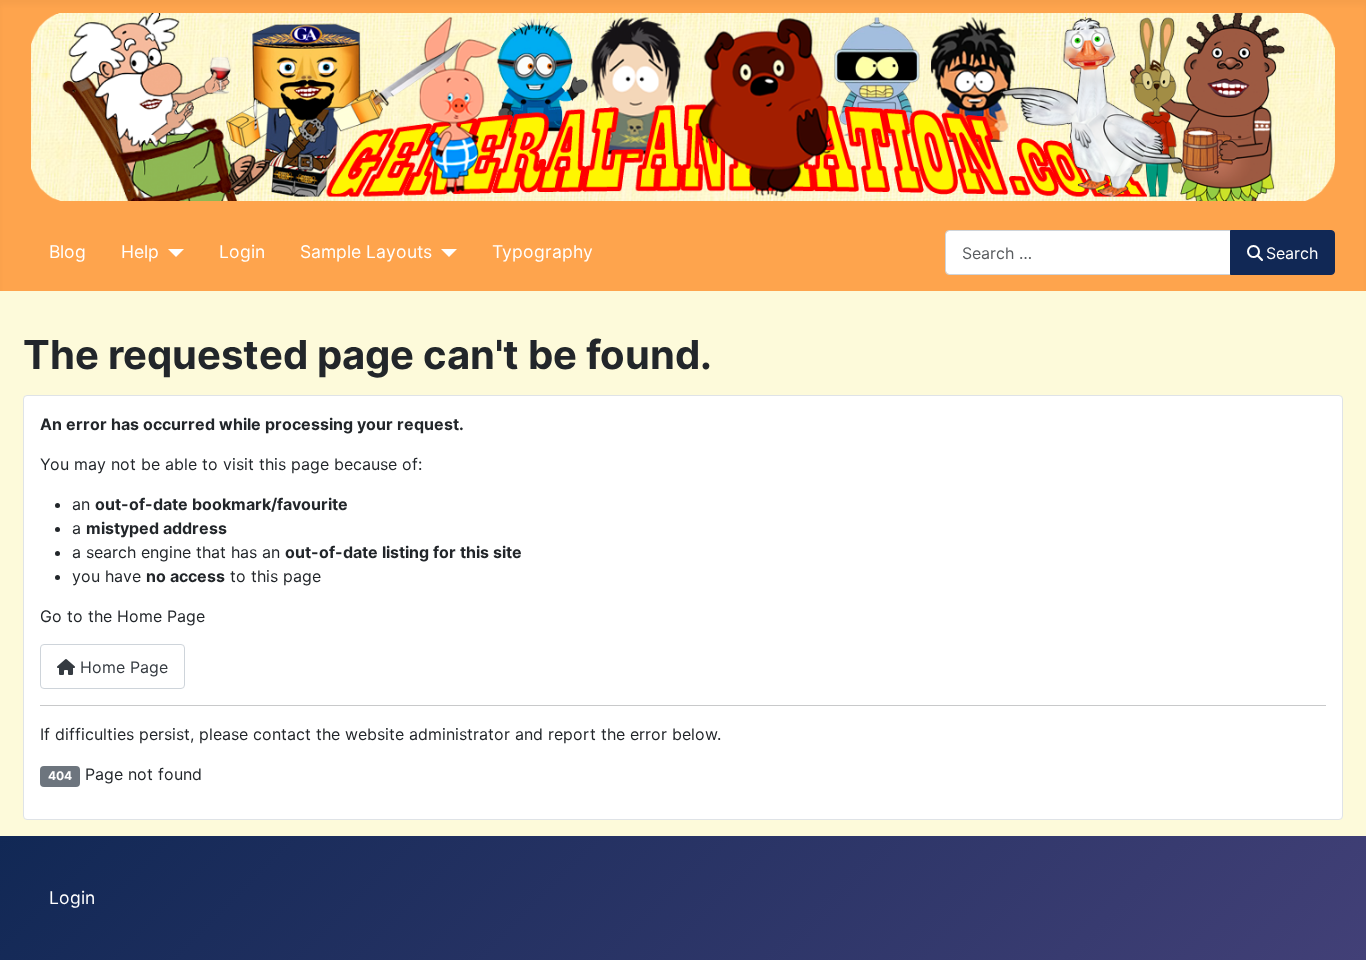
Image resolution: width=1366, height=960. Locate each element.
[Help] (171, 252)
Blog (67, 251)
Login (242, 251)
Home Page (121, 667)
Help (140, 251)
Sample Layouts (366, 251)
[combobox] (1088, 252)
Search (1292, 253)
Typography (542, 251)
